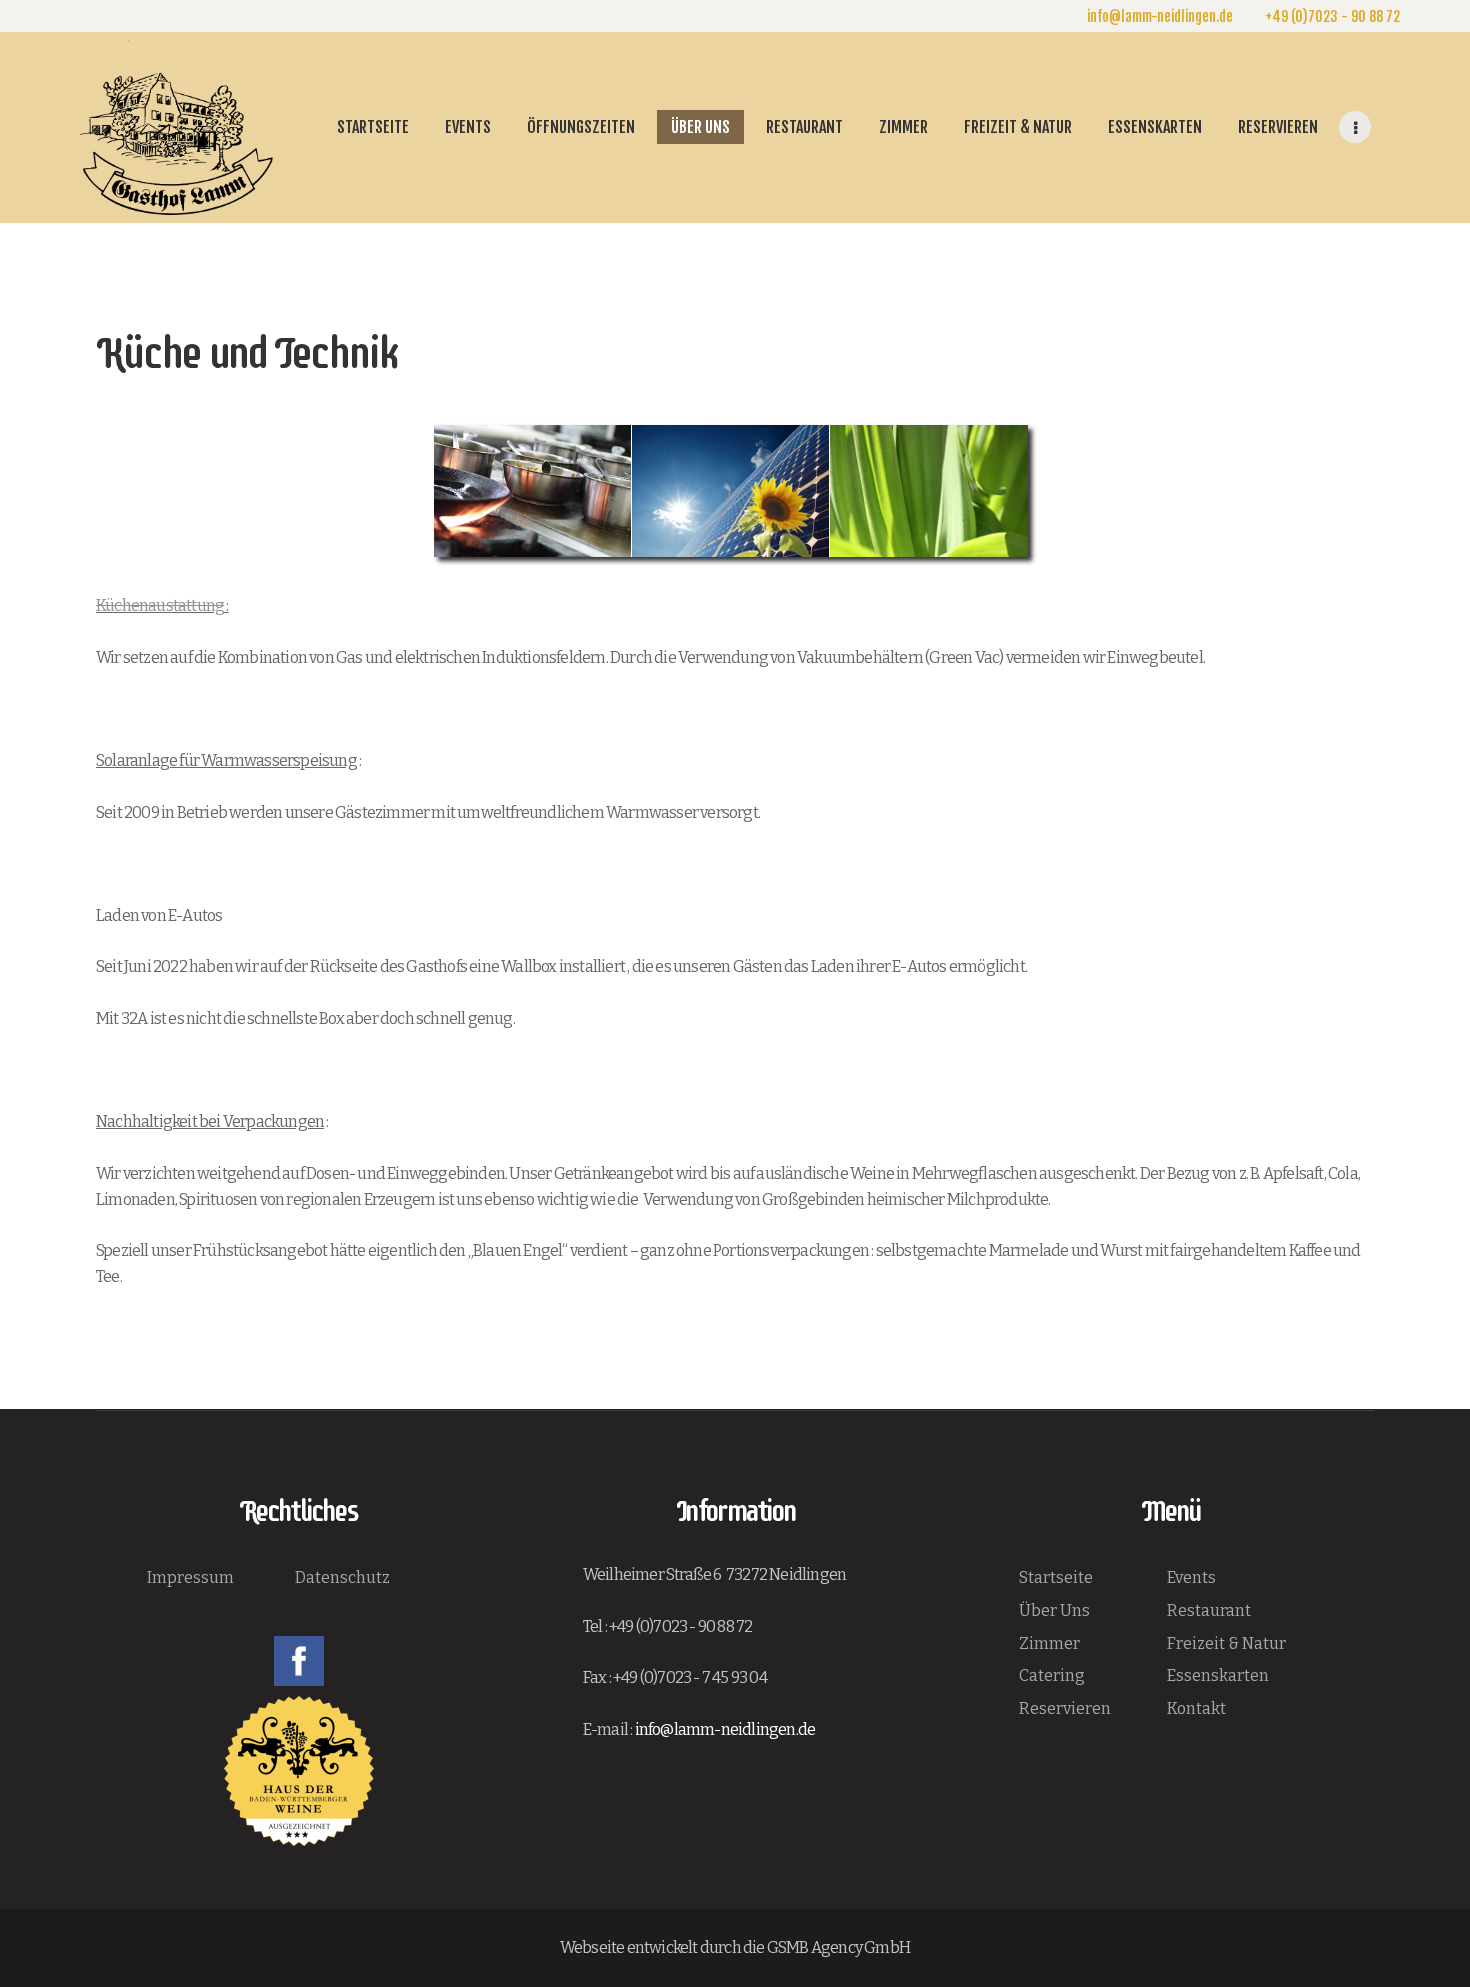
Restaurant (1209, 1610)
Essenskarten (1218, 1675)
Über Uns (1054, 1610)
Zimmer (1049, 1643)
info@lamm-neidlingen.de (725, 1729)
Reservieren (1065, 1708)
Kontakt (1196, 1708)
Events (1191, 1577)
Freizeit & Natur (1226, 1643)
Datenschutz (342, 1577)
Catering (1052, 1675)
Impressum (190, 1577)
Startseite (1056, 1577)
